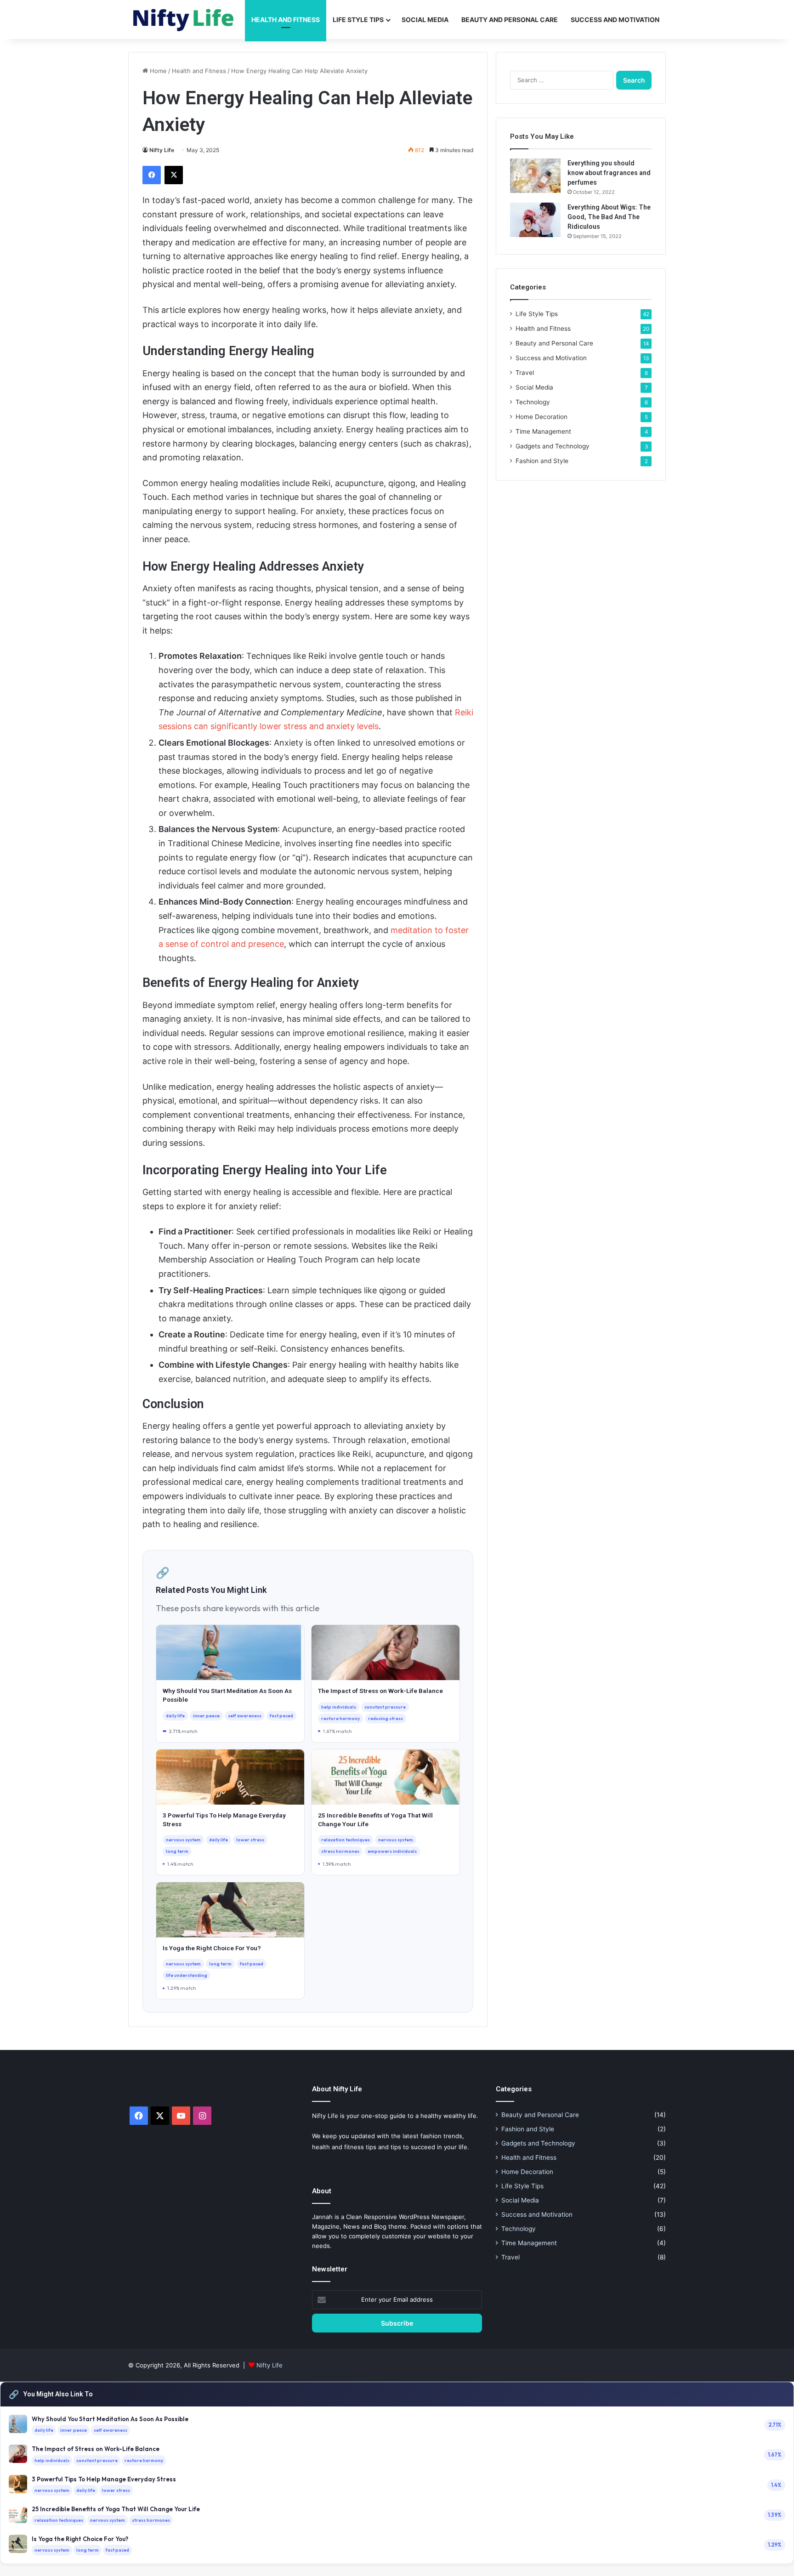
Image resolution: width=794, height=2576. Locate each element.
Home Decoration (542, 417)
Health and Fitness (286, 20)
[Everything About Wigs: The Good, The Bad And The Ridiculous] (535, 220)
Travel (525, 373)
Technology (533, 402)
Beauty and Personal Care (510, 20)
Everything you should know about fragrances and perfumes (609, 173)
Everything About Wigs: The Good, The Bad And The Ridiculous (609, 217)
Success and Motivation (615, 20)
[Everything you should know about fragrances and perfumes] (535, 176)
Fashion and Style (542, 461)
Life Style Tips (358, 20)
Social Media (425, 20)
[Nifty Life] (183, 20)
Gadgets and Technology (553, 446)
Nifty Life (162, 150)
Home (157, 71)
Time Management (543, 431)
